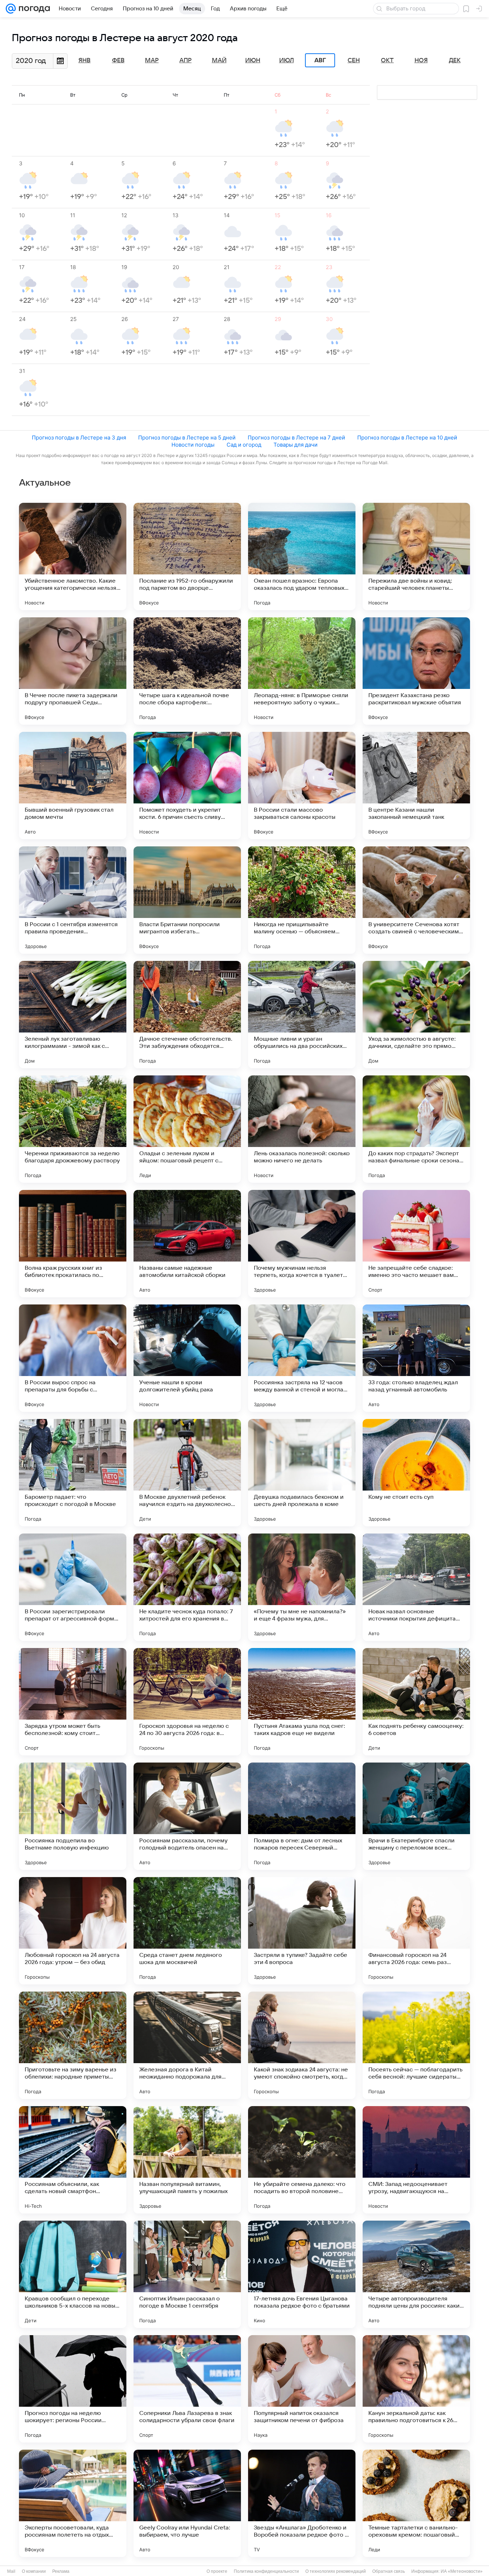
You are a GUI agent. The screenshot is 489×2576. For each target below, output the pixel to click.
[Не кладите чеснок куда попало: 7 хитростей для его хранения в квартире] (187, 1587)
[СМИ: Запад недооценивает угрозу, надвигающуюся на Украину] (416, 2160)
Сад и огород (244, 445)
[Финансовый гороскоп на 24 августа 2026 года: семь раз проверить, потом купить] (416, 1931)
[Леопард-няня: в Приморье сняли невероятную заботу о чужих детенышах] (302, 671)
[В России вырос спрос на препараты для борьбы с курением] (73, 1358)
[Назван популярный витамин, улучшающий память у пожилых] (187, 2160)
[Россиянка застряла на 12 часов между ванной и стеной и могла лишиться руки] (302, 1358)
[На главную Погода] (33, 9)
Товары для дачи (296, 445)
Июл (287, 60)
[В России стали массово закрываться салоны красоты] (302, 786)
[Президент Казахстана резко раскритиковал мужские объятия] (416, 671)
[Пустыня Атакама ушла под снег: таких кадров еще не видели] (302, 1702)
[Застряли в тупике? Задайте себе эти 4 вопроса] (302, 1931)
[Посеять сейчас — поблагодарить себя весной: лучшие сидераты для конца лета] (416, 2045)
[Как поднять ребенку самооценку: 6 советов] (416, 1702)
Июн (253, 60)
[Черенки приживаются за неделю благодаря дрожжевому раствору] (73, 1129)
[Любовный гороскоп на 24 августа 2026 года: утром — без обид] (73, 1931)
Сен (354, 60)
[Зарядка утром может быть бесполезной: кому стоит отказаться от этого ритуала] (73, 1702)
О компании (34, 2571)
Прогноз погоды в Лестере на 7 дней (296, 438)
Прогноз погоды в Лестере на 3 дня (79, 438)
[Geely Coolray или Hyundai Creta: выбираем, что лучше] (187, 2503)
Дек (455, 60)
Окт (387, 60)
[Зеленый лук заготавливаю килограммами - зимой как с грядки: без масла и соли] (73, 1015)
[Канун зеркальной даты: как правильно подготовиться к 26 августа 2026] (416, 2389)
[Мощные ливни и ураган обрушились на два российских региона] (302, 1015)
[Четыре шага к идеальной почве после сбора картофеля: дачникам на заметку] (187, 671)
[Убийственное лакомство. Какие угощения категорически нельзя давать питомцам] (73, 556)
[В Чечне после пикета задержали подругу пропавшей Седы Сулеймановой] (73, 671)
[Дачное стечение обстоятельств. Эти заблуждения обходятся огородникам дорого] (187, 1015)
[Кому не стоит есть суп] (416, 1473)
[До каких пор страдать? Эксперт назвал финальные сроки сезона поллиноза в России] (416, 1129)
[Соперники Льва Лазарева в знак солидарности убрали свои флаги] (187, 2389)
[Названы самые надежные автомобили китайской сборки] (187, 1244)
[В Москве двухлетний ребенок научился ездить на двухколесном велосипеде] (187, 1473)
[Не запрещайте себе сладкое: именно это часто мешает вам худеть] (416, 1244)
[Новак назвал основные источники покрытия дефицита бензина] (416, 1587)
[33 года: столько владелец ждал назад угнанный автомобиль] (416, 1358)
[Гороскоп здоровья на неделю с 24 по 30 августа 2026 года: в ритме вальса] (187, 1702)
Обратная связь (389, 2571)
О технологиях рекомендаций (336, 2571)
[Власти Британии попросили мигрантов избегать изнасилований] (187, 900)
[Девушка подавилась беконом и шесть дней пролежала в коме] (302, 1473)
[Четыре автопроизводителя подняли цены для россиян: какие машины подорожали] (416, 2274)
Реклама (61, 2571)
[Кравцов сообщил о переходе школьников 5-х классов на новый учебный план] (73, 2274)
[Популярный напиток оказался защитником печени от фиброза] (302, 2389)
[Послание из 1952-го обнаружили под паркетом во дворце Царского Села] (187, 556)
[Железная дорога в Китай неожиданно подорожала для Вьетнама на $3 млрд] (187, 2045)
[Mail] (11, 9)
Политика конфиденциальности (266, 2571)
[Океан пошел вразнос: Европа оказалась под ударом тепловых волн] (302, 556)
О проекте (217, 2571)
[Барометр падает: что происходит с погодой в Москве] (73, 1473)
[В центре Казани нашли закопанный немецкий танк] (416, 786)
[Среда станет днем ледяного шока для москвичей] (187, 1931)
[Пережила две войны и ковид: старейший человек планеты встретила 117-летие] (416, 556)
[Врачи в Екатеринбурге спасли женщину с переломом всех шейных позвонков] (416, 1816)
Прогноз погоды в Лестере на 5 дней (187, 438)
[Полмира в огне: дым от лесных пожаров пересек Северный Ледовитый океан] (302, 1816)
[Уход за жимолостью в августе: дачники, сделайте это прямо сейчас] (416, 1015)
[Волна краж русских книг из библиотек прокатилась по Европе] (73, 1244)
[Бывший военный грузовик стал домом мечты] (73, 786)
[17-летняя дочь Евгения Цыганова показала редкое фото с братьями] (302, 2274)
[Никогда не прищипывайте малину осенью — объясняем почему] (302, 900)
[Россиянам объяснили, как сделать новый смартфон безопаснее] (73, 2160)
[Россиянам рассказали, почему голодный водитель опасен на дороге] (187, 1816)
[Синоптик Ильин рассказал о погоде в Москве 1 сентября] (187, 2274)
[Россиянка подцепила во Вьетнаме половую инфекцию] (73, 1816)
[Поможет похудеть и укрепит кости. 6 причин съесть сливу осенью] (187, 786)
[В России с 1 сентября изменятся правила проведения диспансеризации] (73, 900)
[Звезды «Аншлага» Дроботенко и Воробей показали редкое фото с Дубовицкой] (302, 2503)
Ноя (421, 60)
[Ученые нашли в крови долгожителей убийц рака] (187, 1358)
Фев (118, 60)
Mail (11, 2571)
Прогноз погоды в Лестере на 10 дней (407, 438)
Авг (320, 60)
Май (219, 60)
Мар (152, 60)
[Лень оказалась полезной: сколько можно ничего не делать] (302, 1129)
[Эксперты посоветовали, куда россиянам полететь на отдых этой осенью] (73, 2503)
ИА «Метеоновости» (462, 2571)
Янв (84, 60)
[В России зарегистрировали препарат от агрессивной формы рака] (73, 1587)
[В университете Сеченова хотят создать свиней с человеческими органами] (416, 900)
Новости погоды (193, 445)
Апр (185, 60)
